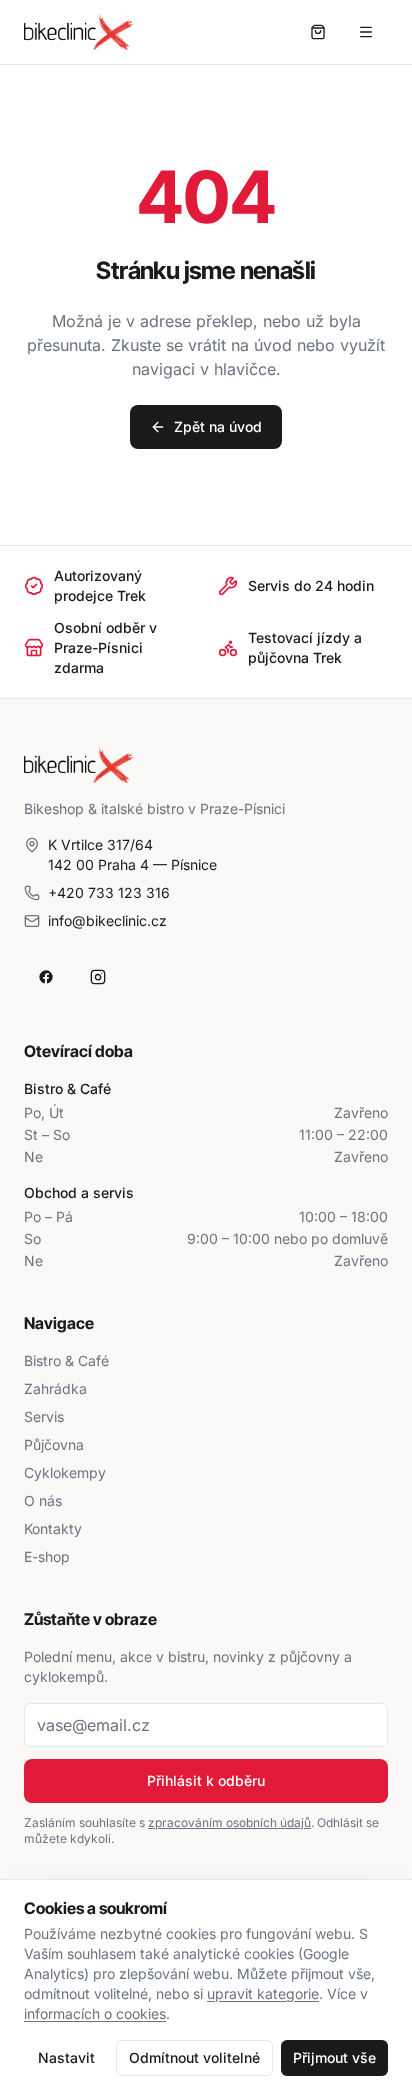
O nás (43, 1500)
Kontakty (53, 1528)
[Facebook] (46, 977)
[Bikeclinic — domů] (78, 32)
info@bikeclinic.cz (107, 920)
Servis (44, 1416)
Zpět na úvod (218, 426)
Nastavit (66, 2057)
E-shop (47, 1556)
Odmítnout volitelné (194, 2057)
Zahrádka (55, 1388)
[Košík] (318, 32)
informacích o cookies (95, 2013)
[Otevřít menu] (366, 32)
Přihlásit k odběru (206, 1780)
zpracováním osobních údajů (229, 1822)
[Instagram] (98, 977)
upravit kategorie (263, 1993)
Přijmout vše (334, 2057)
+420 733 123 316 (109, 892)
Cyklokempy (65, 1472)
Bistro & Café (66, 1360)
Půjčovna (54, 1444)
